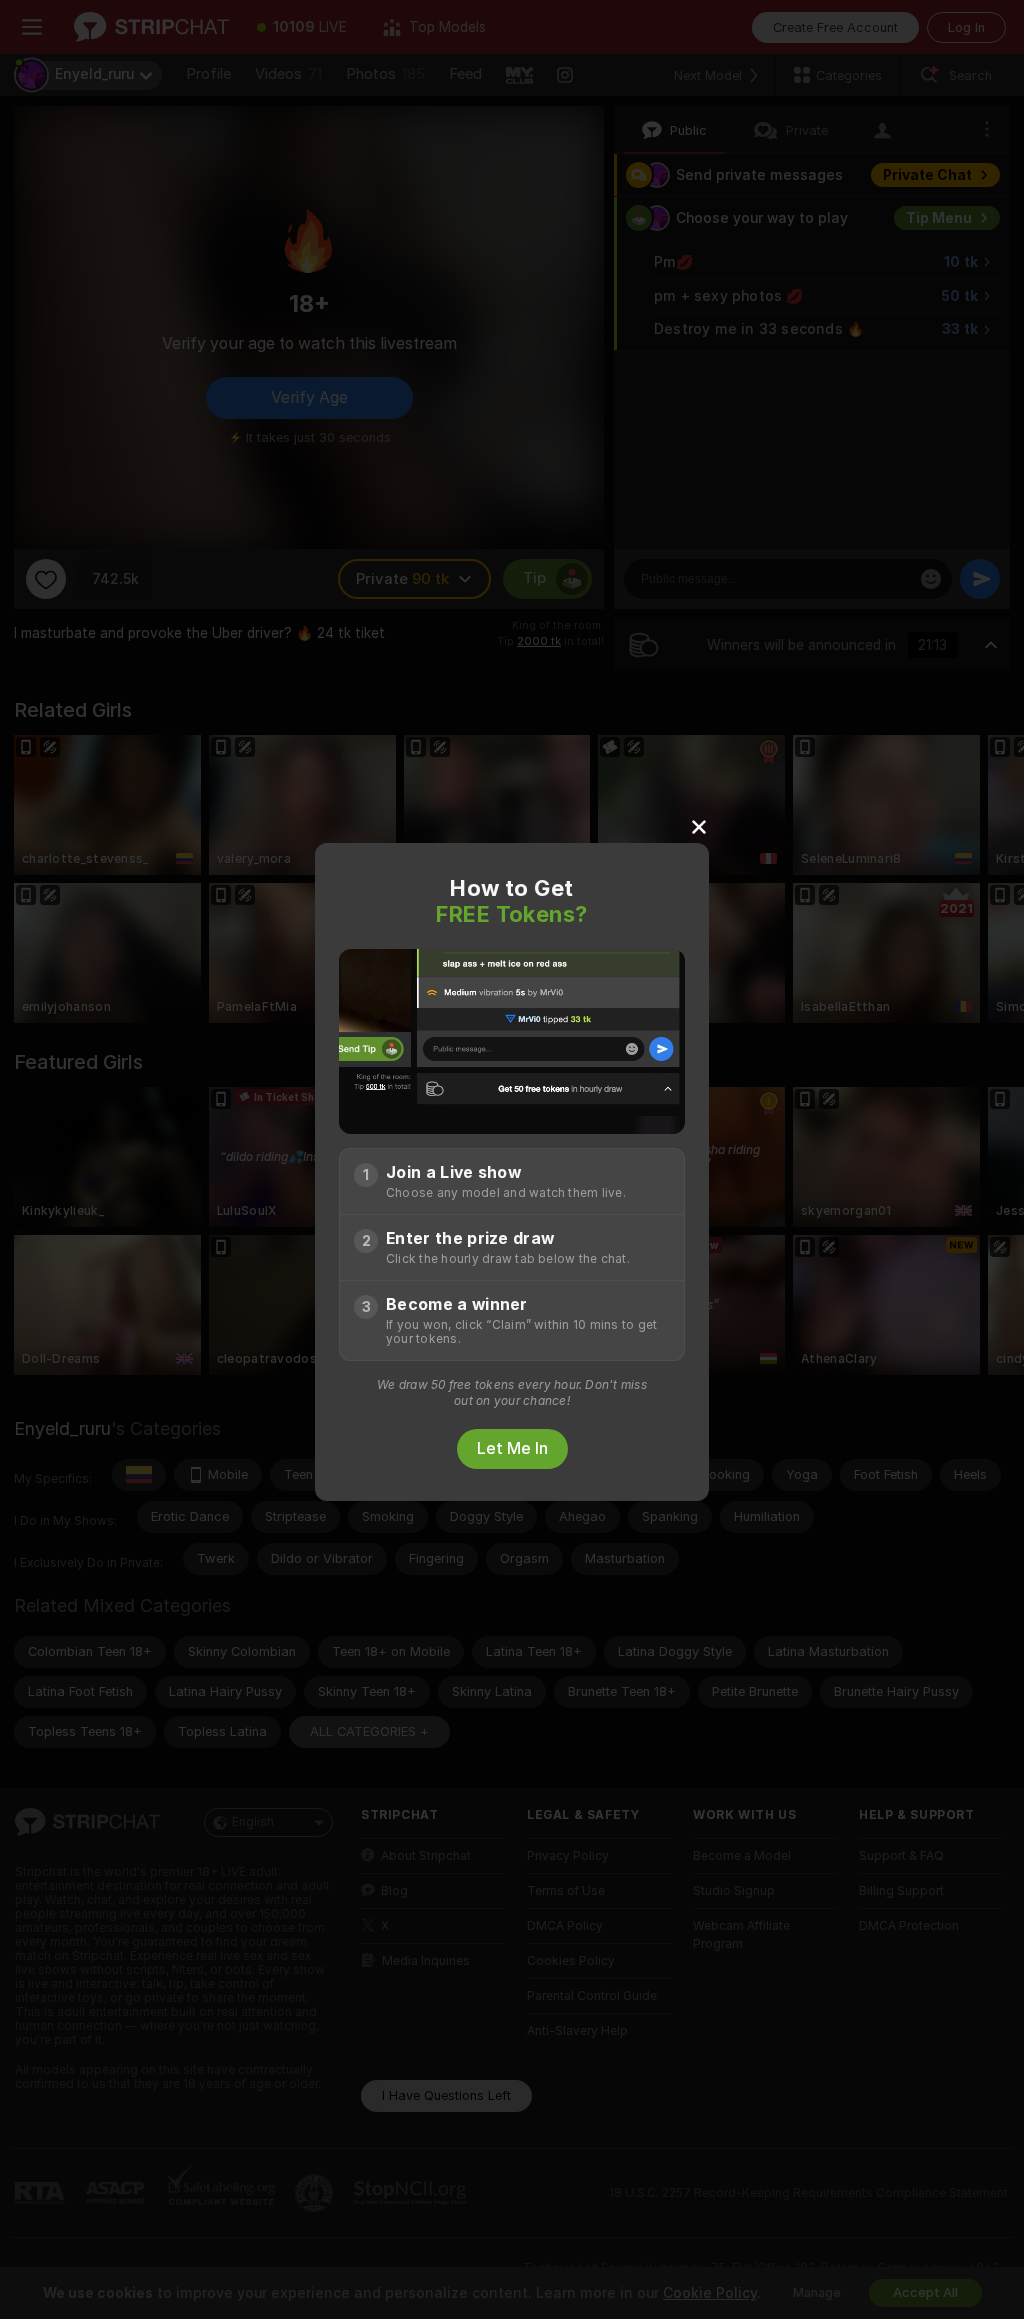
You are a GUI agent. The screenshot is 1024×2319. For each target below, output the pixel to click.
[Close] (699, 826)
